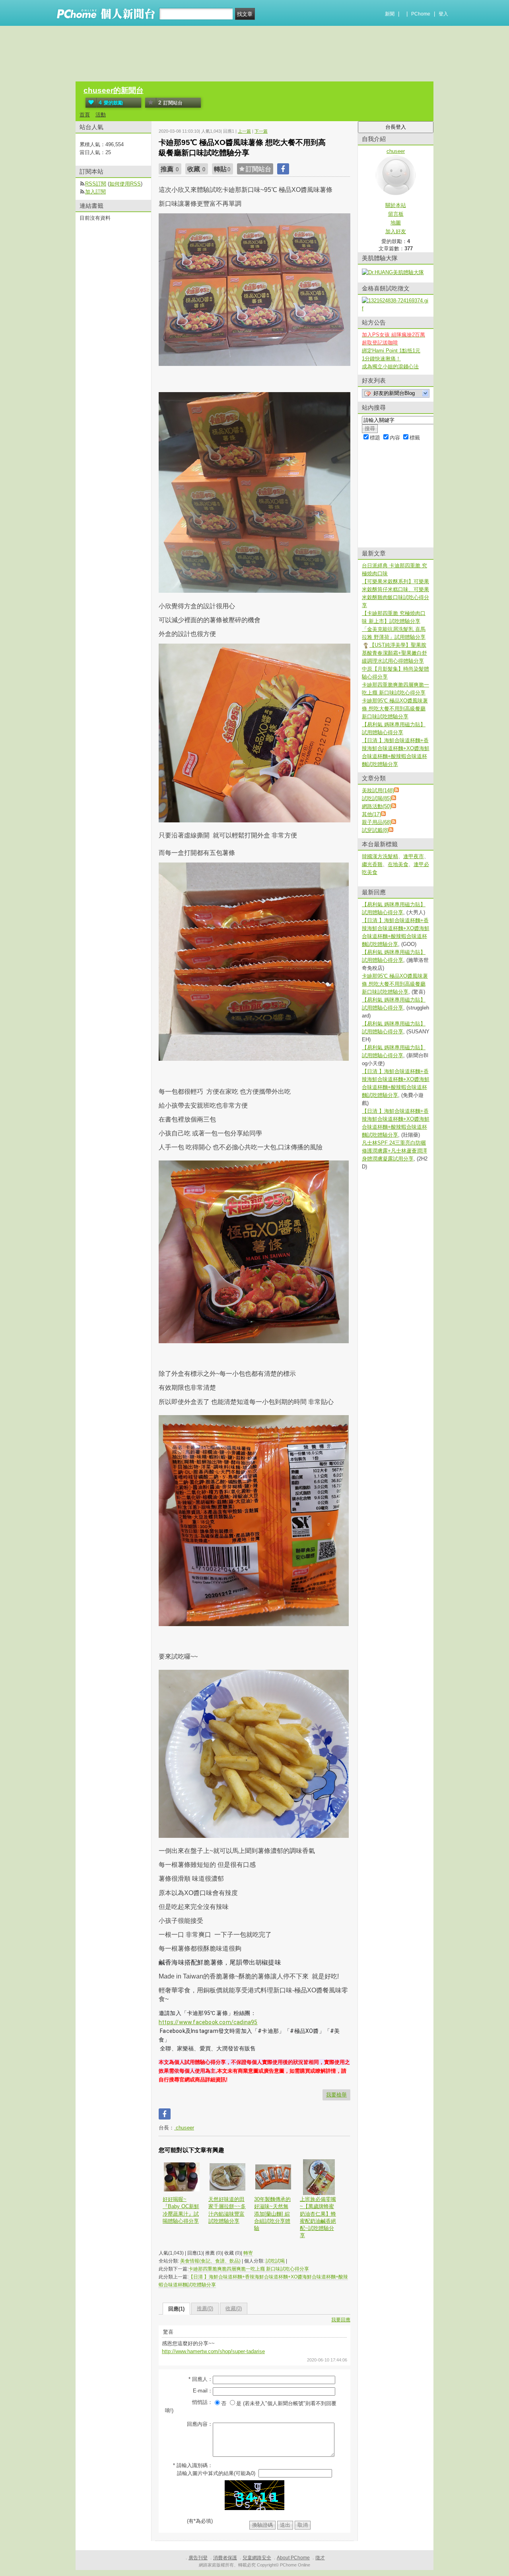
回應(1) (176, 2309)
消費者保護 (225, 2558)
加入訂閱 (95, 192)
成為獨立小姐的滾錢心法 (390, 366)
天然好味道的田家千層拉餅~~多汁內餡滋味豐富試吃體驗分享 (227, 2210)
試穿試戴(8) (375, 830)
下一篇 (261, 131)
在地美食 (398, 864)
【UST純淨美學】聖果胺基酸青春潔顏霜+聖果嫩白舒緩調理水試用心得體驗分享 (394, 653)
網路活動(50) (377, 806)
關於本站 (396, 205)
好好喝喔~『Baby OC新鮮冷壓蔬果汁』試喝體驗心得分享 (181, 2210)
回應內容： (200, 2424)
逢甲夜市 (414, 856)
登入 (443, 14)
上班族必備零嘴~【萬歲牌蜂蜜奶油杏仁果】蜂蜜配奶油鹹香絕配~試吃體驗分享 (318, 2217)
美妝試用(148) (378, 790)
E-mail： (203, 2391)
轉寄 (248, 2253)
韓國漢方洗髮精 (380, 856)
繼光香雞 (372, 864)
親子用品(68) (377, 822)
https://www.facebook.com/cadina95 (208, 2022)
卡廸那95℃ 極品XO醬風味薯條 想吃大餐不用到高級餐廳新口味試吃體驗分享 (395, 709)
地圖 (396, 223)
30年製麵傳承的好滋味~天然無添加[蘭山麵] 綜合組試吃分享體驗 (272, 2214)
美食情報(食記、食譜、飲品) (210, 2261)
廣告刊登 (198, 2558)
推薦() (205, 2308)
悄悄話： (202, 2402)
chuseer (184, 2128)
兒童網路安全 (257, 2558)
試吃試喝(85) (377, 798)
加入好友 (396, 231)
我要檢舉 (336, 2095)
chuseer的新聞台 (114, 90)
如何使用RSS (125, 184)
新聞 (390, 14)
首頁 (85, 115)
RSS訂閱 (96, 184)
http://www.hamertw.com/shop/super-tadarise (213, 2351)
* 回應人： (201, 2379)
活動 (101, 115)
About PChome (293, 2558)
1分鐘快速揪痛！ (381, 359)
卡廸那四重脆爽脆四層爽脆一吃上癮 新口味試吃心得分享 (249, 2269)
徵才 (320, 2558)
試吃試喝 (275, 2261)
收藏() (234, 2308)
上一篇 (244, 131)
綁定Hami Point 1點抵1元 (391, 351)
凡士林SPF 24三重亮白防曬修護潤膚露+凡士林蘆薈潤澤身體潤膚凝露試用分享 (394, 1151)
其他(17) (371, 814)
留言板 (396, 214)
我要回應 (341, 2320)
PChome (421, 14)
